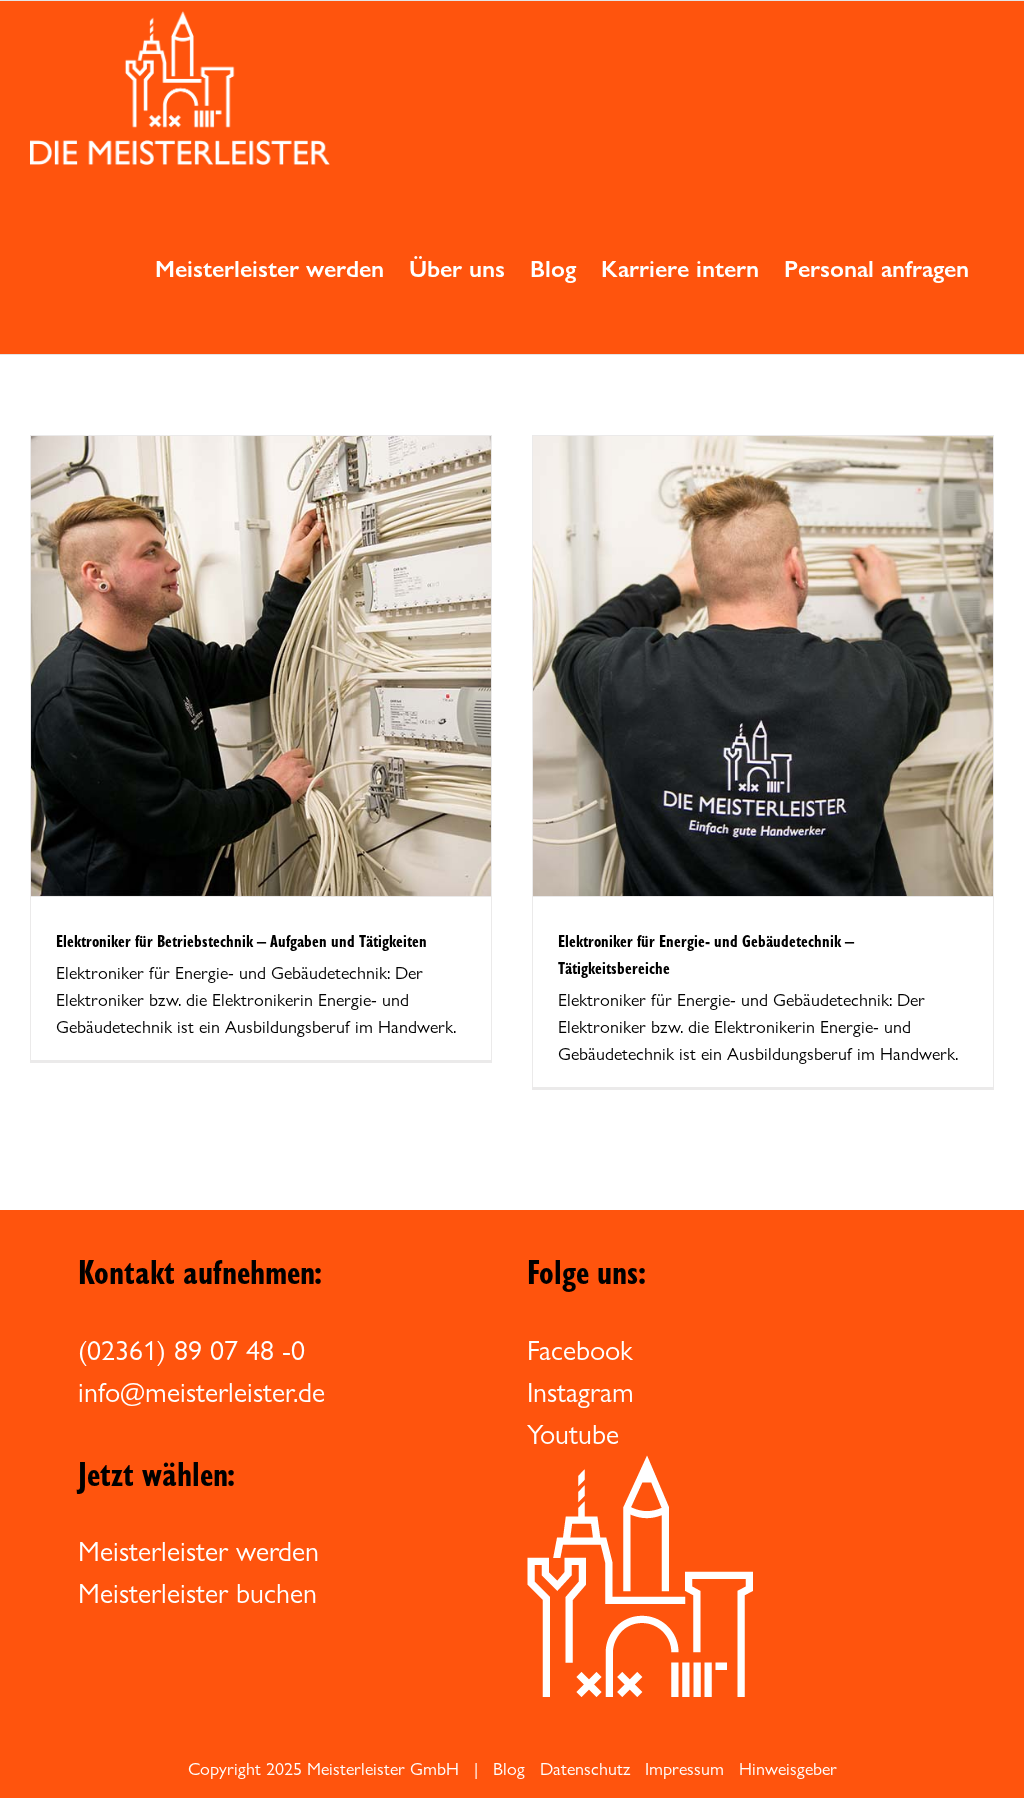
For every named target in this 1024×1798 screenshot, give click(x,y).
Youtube (573, 1434)
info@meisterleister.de (201, 1392)
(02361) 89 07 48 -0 (191, 1350)
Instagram (580, 1392)
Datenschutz (585, 1768)
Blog (509, 1768)
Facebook (580, 1350)
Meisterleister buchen (197, 1593)
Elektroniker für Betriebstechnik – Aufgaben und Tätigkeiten (241, 940)
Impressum (684, 1768)
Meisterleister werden (198, 1551)
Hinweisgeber (788, 1768)
